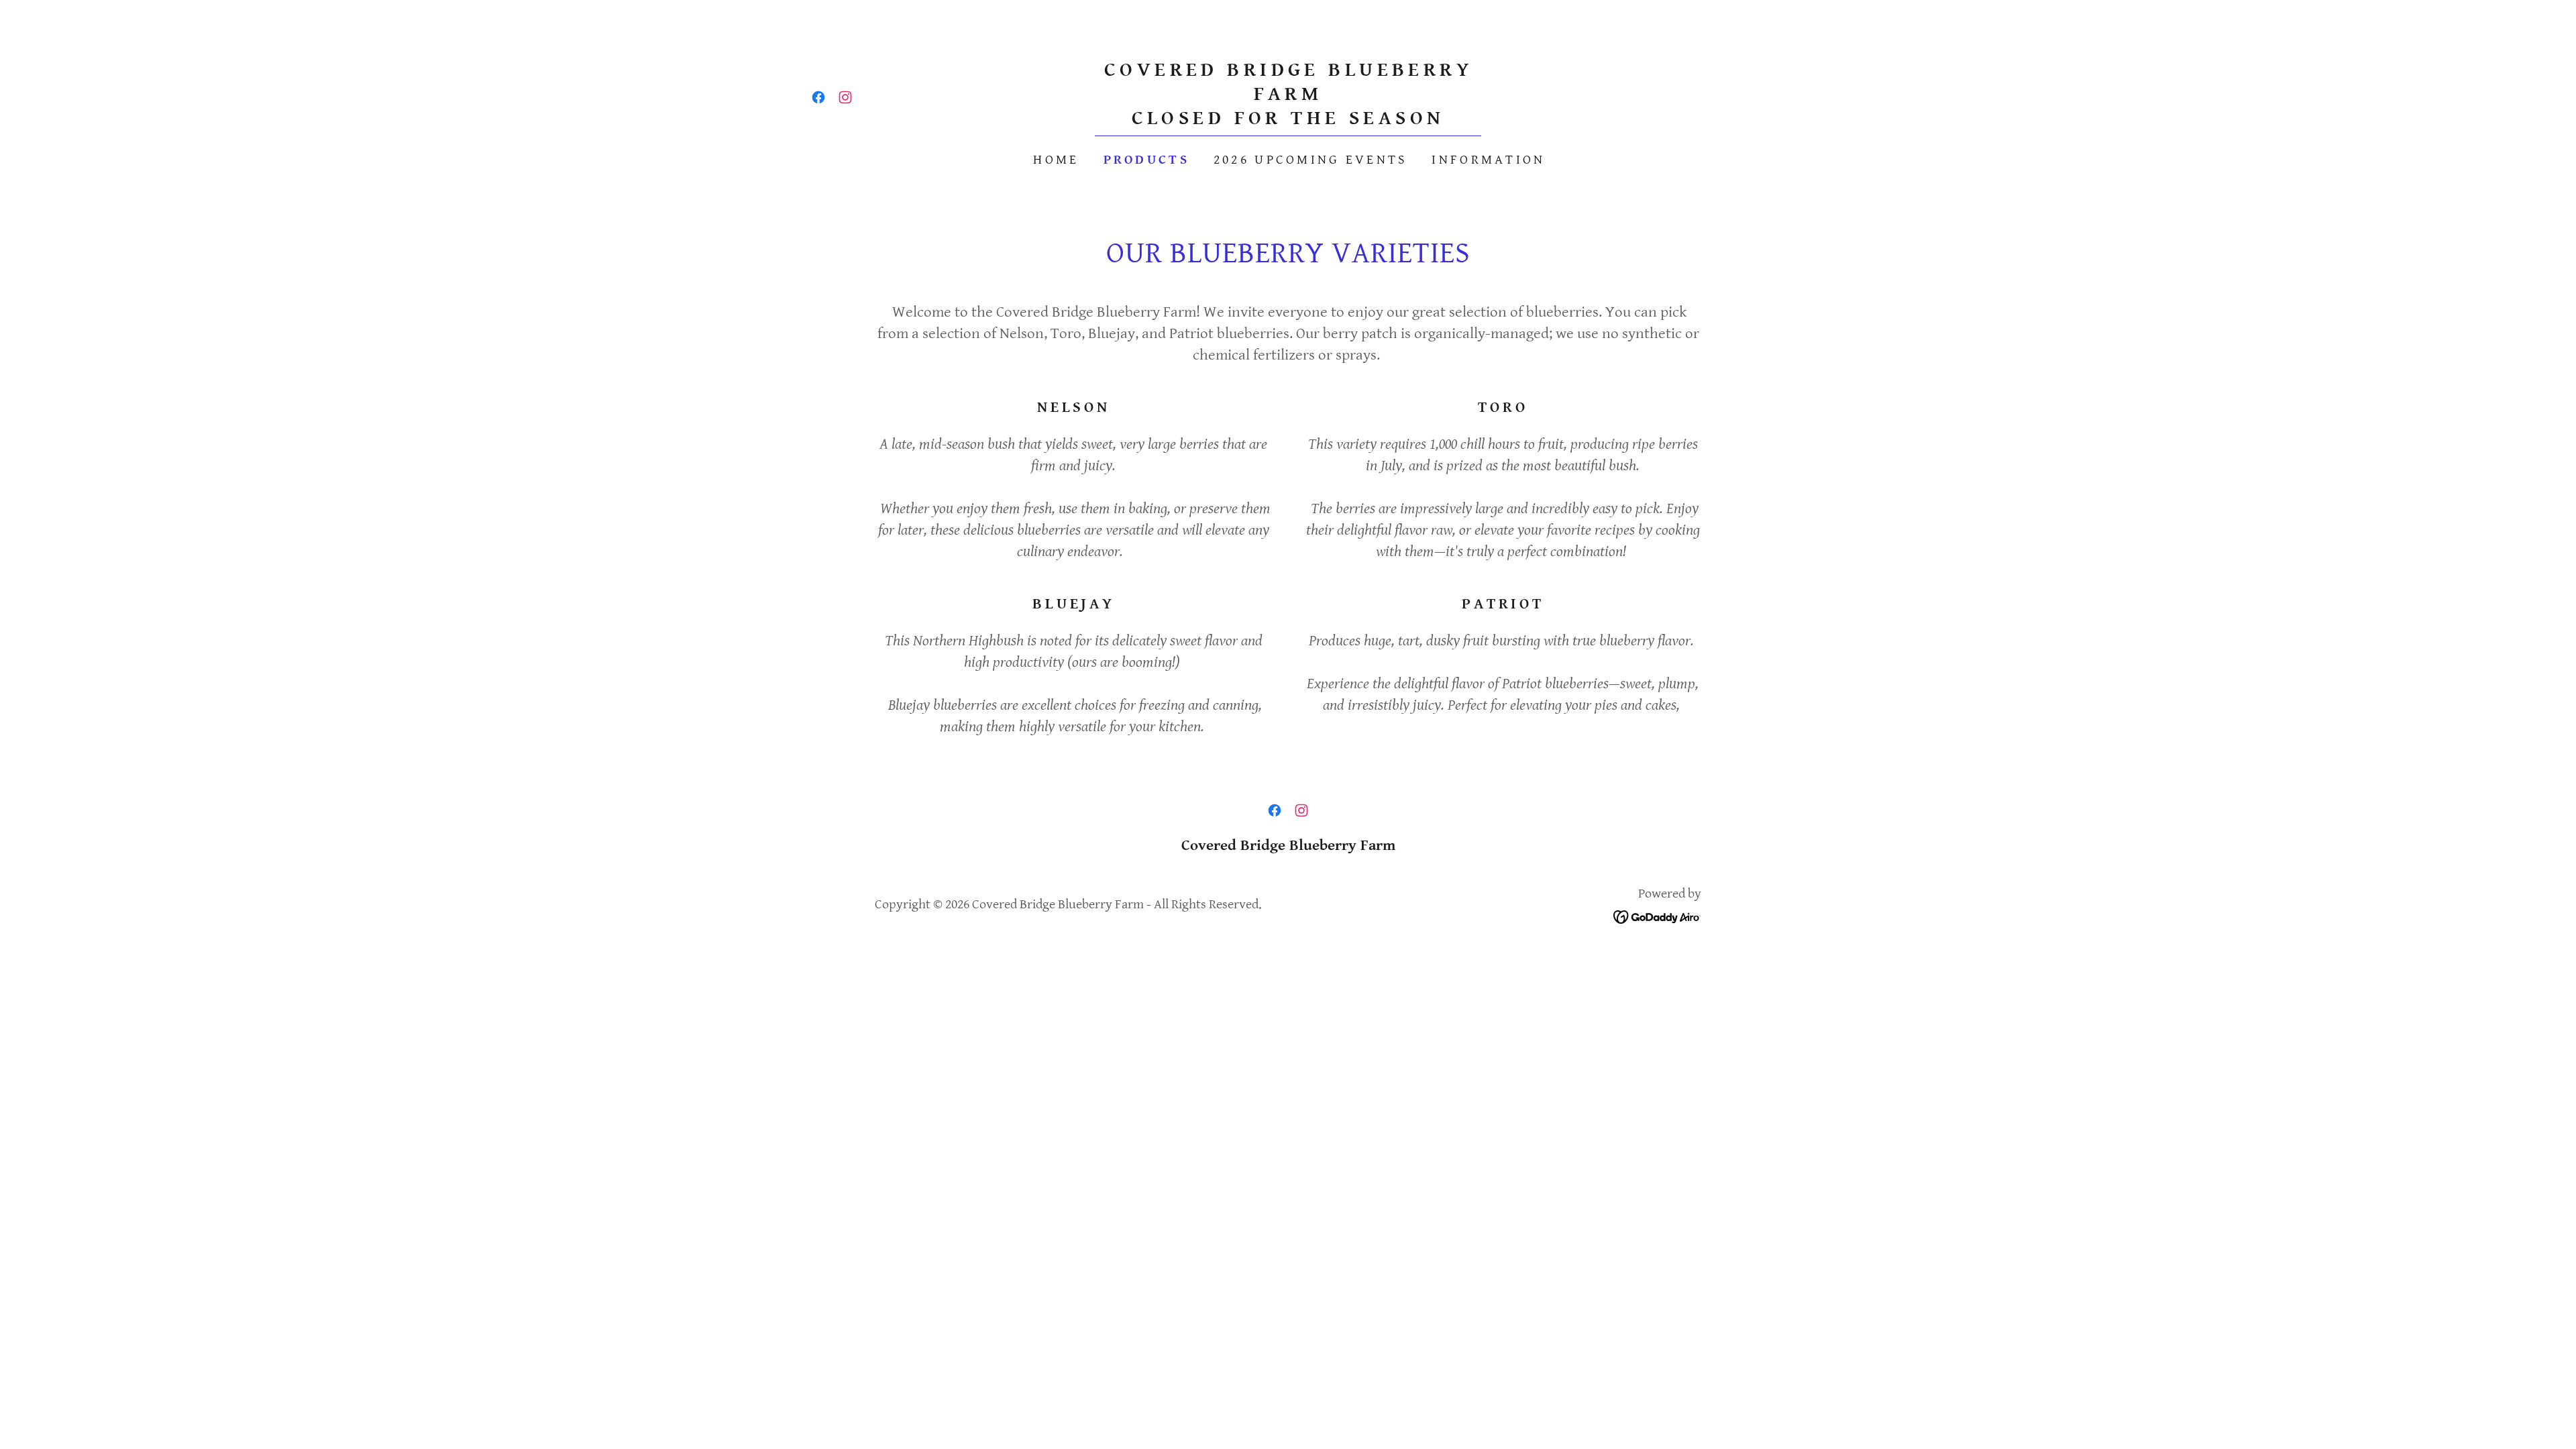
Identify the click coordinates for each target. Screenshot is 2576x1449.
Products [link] (1146, 160)
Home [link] (1056, 160)
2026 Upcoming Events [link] (1311, 160)
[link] (818, 97)
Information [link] (1488, 160)
